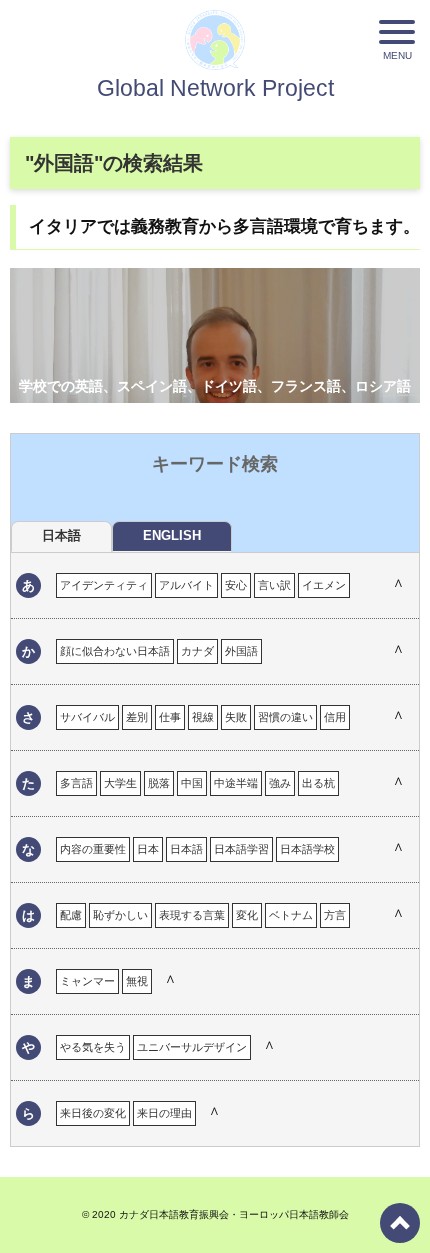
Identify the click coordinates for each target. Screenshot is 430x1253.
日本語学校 (307, 849)
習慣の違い (285, 717)
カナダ (197, 651)
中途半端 (236, 783)
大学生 (120, 783)
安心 (236, 585)
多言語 (76, 783)
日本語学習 (241, 849)
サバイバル (87, 717)
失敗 (236, 717)
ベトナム (291, 915)
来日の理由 (164, 1113)
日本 (148, 849)
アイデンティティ (104, 585)
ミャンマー (87, 981)
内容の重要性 (93, 849)
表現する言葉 (192, 915)
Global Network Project (215, 88)
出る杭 (318, 783)
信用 (335, 717)
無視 (137, 981)
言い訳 (274, 585)
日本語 (186, 849)
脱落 (159, 783)
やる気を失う (93, 1047)
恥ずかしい (120, 915)
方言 (335, 915)
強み (280, 783)
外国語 (241, 651)
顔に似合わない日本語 (115, 651)
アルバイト (186, 585)
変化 (247, 915)
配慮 (71, 915)
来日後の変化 (93, 1113)
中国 (192, 783)
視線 (203, 717)
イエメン (324, 585)
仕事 (170, 717)
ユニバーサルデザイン (192, 1047)
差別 (137, 717)
